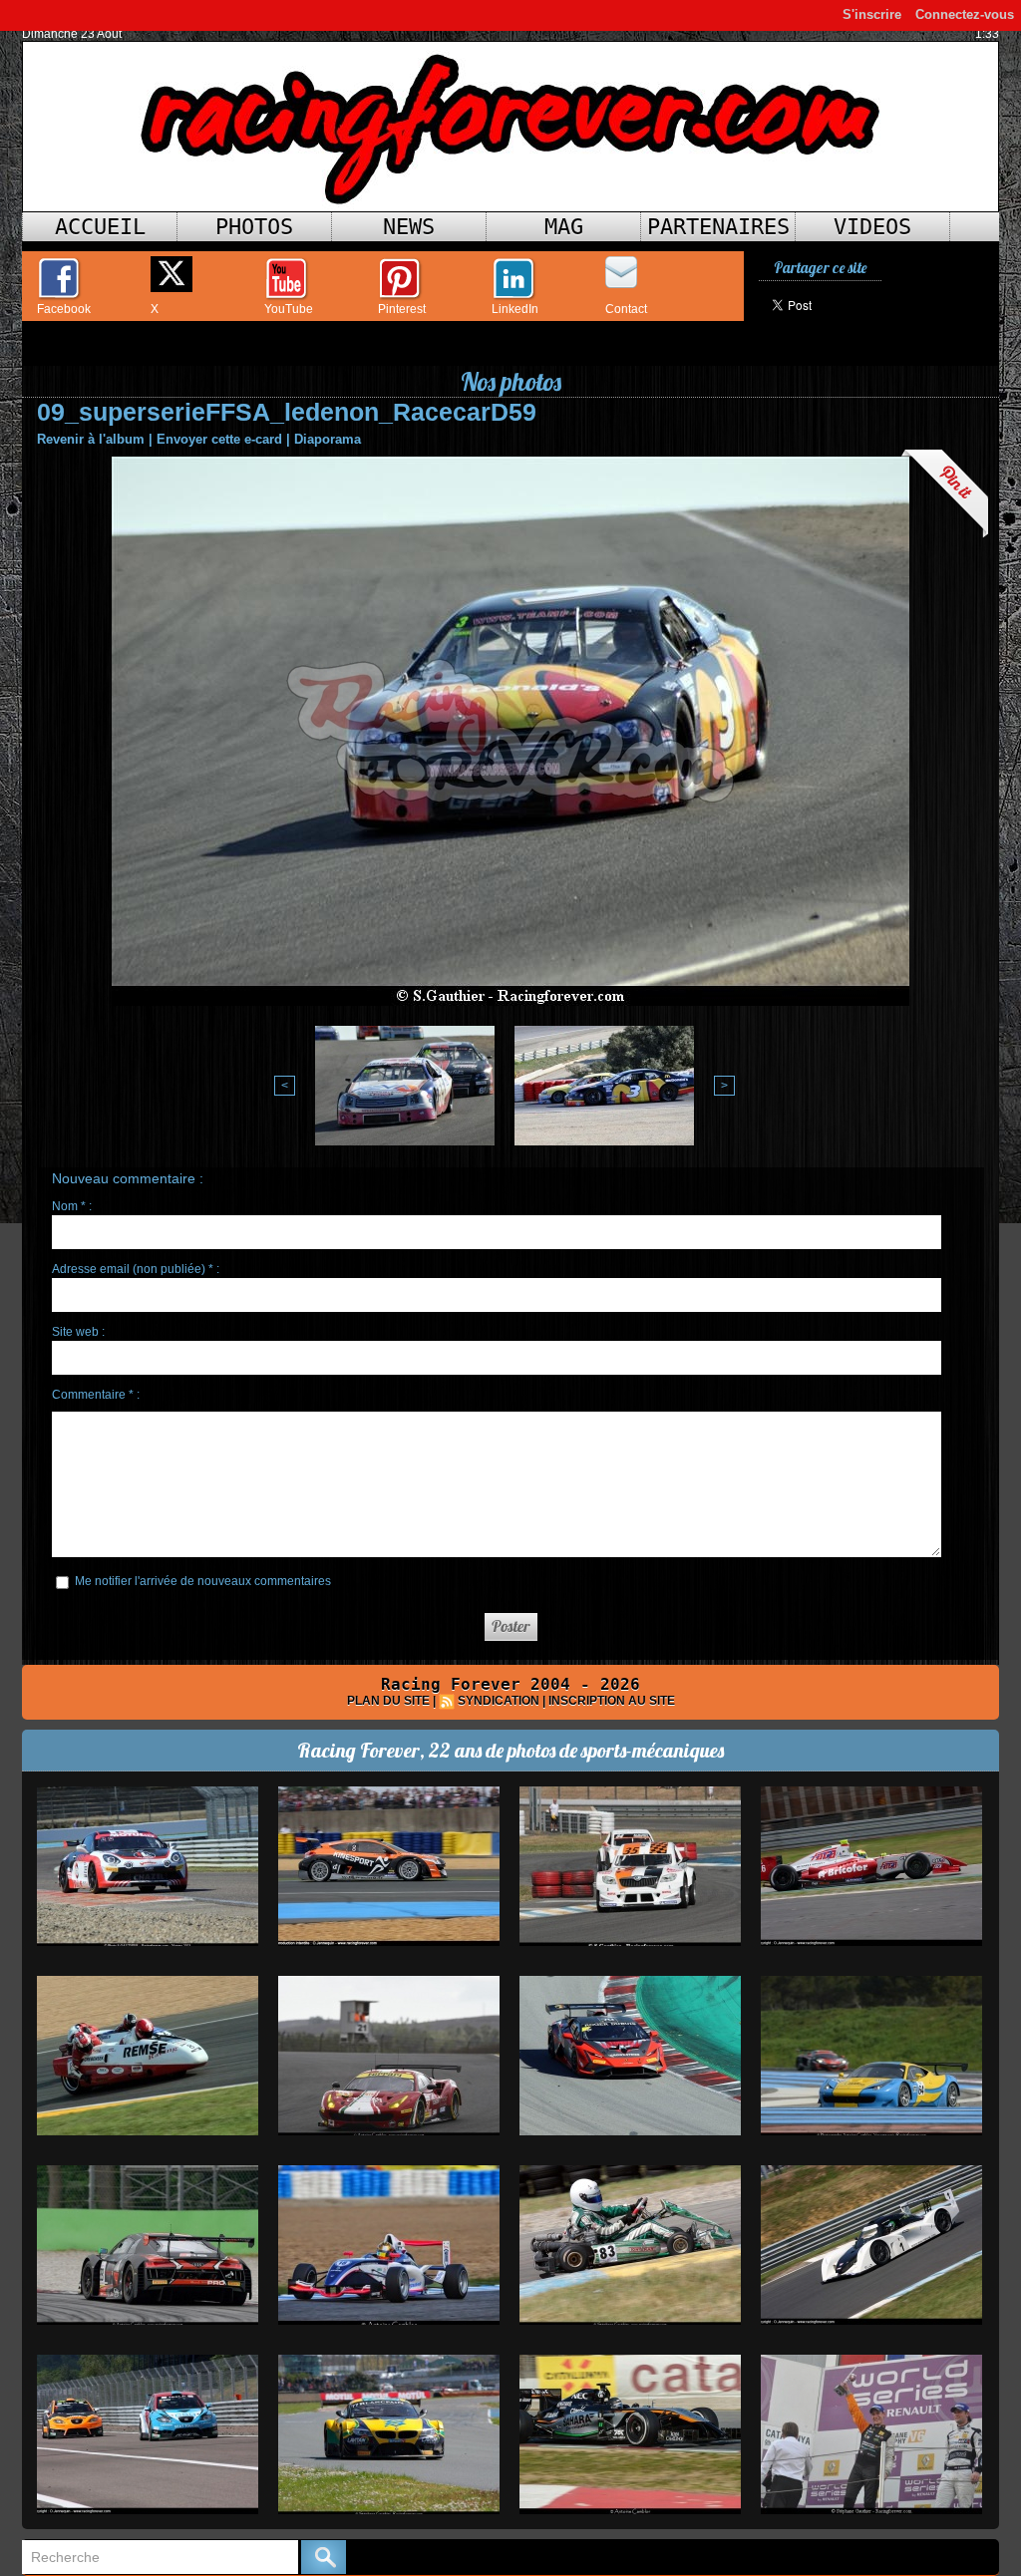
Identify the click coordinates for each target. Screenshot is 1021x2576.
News (409, 227)
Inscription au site (612, 1701)
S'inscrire (872, 14)
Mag (564, 227)
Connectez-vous (965, 14)
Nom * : (72, 1206)
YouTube (289, 309)
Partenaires (718, 227)
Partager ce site (820, 268)
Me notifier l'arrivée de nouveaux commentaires (203, 1581)
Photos (254, 227)
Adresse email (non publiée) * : (136, 1269)
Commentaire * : (96, 1395)
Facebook (64, 309)
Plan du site (388, 1701)
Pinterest (402, 309)
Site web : (78, 1332)
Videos (872, 227)
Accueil (100, 227)
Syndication (499, 1701)
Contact (626, 309)
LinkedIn (515, 309)
